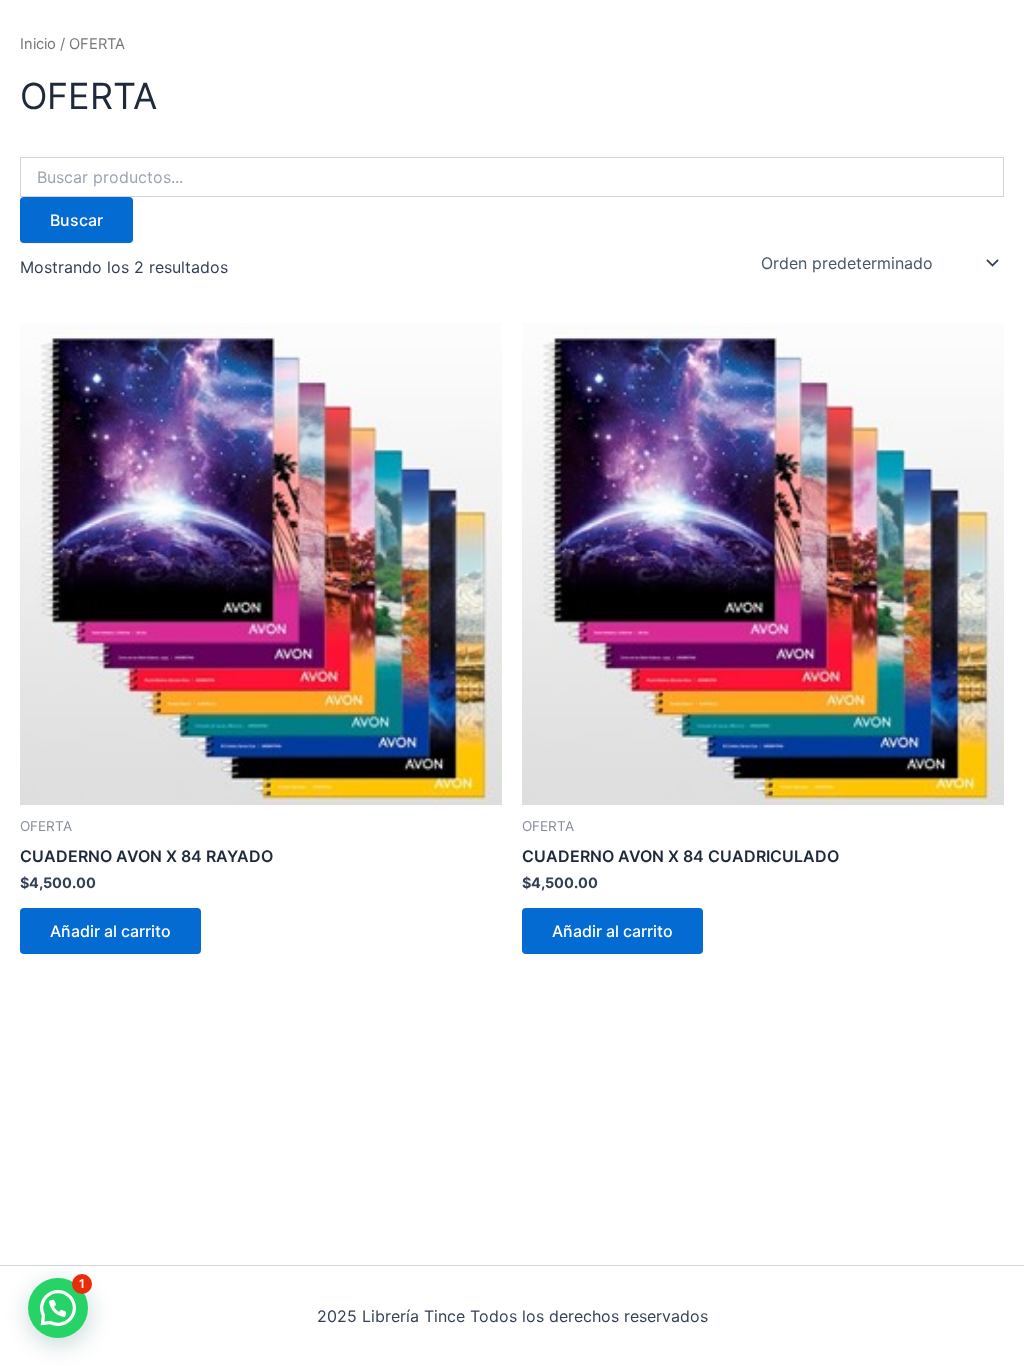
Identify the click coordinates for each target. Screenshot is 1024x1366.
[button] (58, 1308)
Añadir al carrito (110, 931)
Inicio (38, 44)
